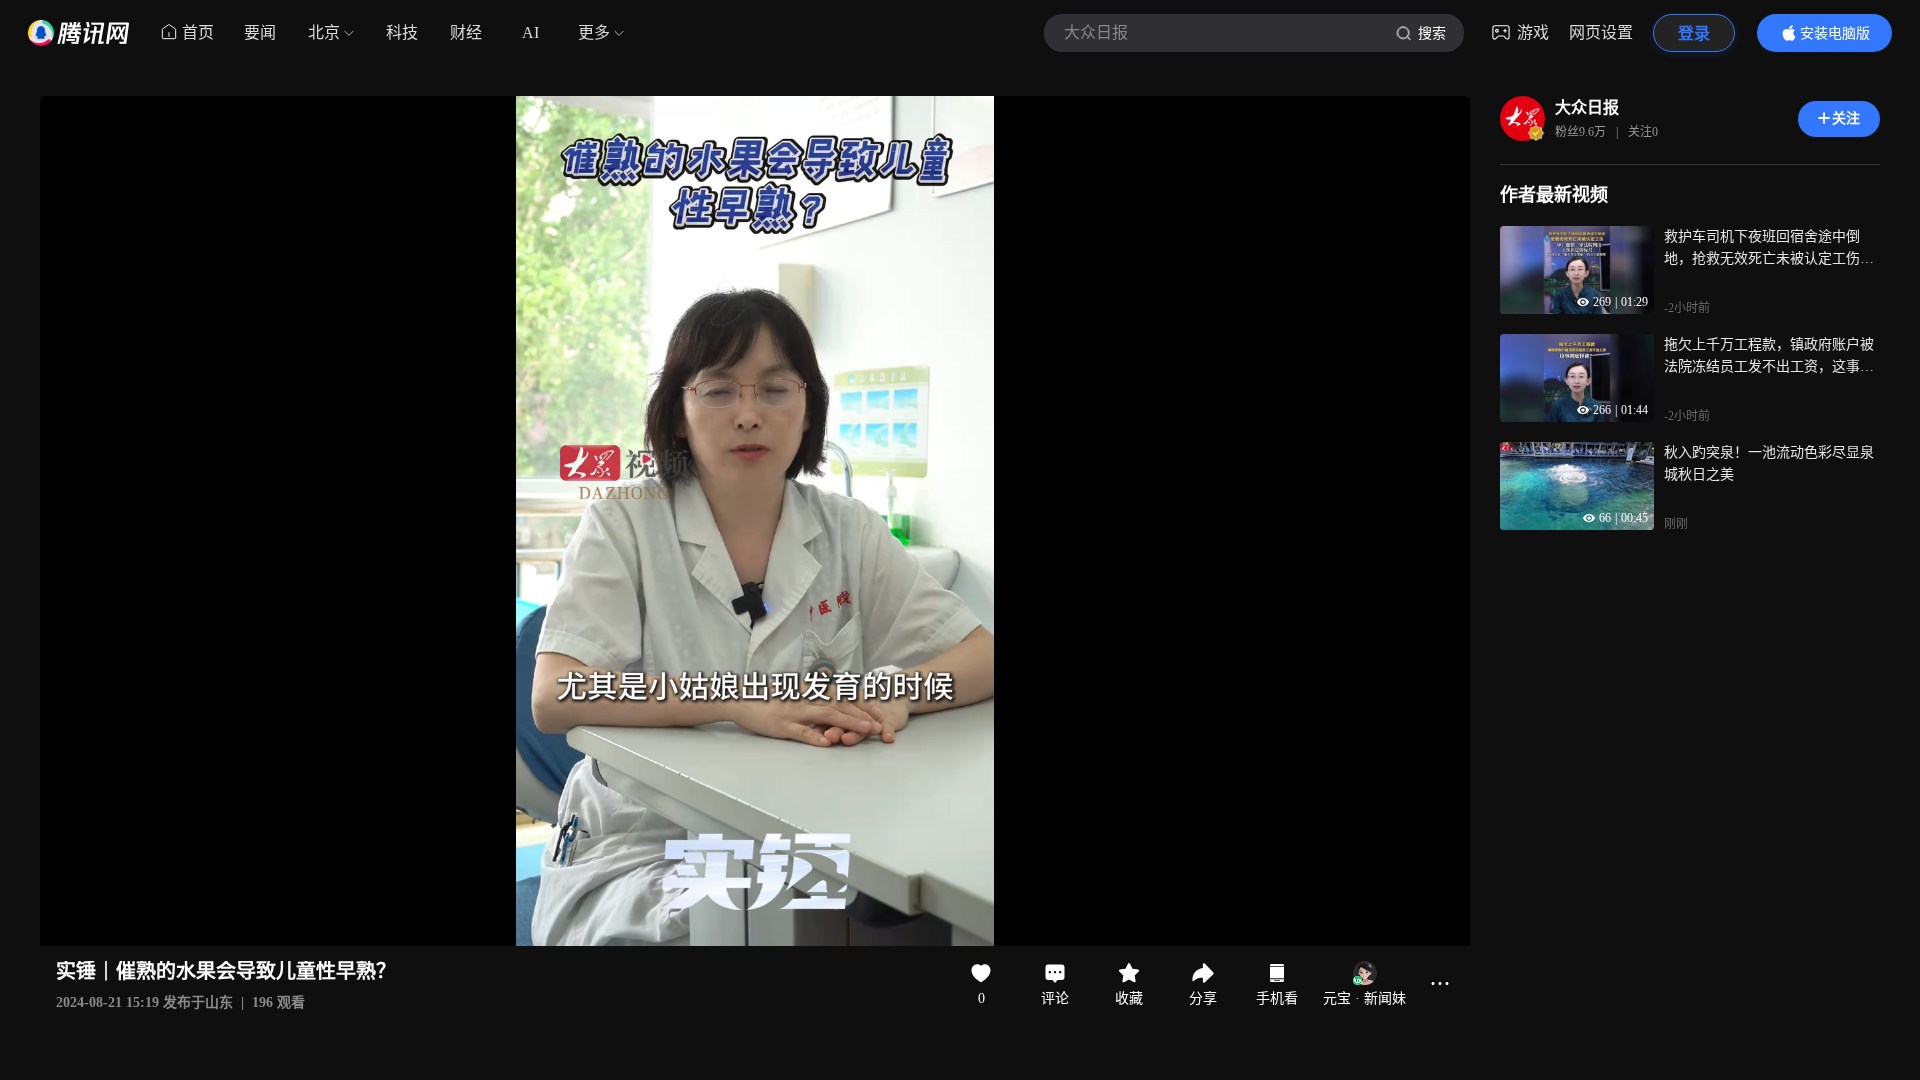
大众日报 (1587, 107)
